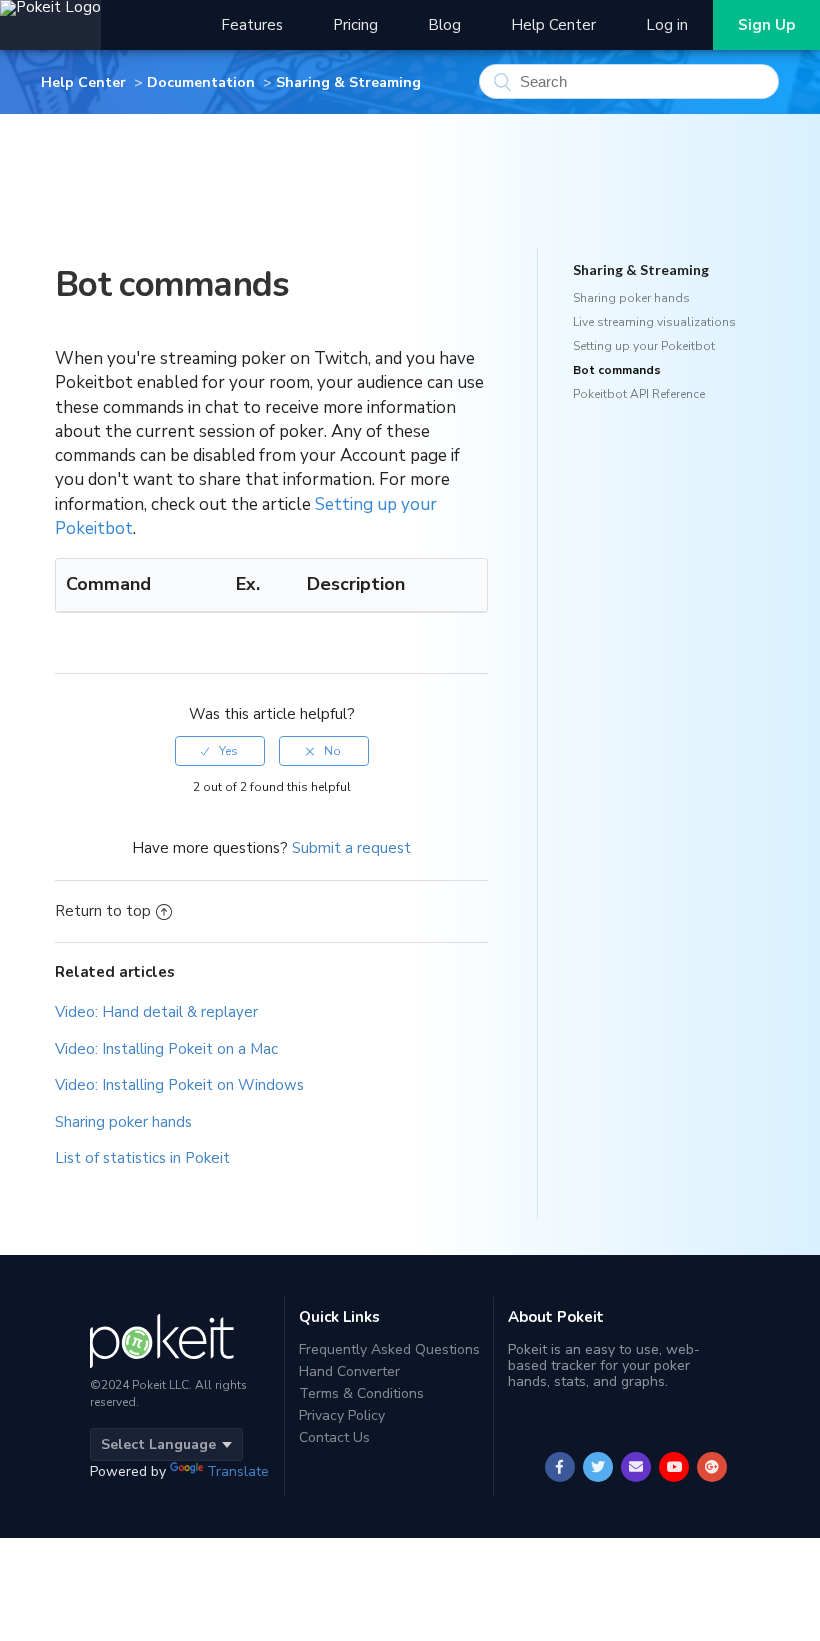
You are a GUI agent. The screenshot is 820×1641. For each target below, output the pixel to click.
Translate (238, 1471)
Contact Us (334, 1437)
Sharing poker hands (123, 1122)
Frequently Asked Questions (389, 1350)
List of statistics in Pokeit (142, 1158)
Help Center (553, 25)
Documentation (201, 82)
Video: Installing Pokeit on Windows (179, 1085)
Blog (444, 25)
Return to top (103, 911)
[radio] (220, 751)
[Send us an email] (636, 1467)
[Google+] (712, 1467)
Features (252, 25)
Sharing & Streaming (348, 82)
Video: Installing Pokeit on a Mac (166, 1049)
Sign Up (766, 25)
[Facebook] (560, 1467)
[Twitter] (598, 1467)
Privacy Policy (342, 1415)
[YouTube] (674, 1467)
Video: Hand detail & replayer (156, 1012)
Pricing (355, 25)
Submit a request (351, 848)
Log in (667, 25)
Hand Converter (349, 1371)
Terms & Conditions (361, 1393)
